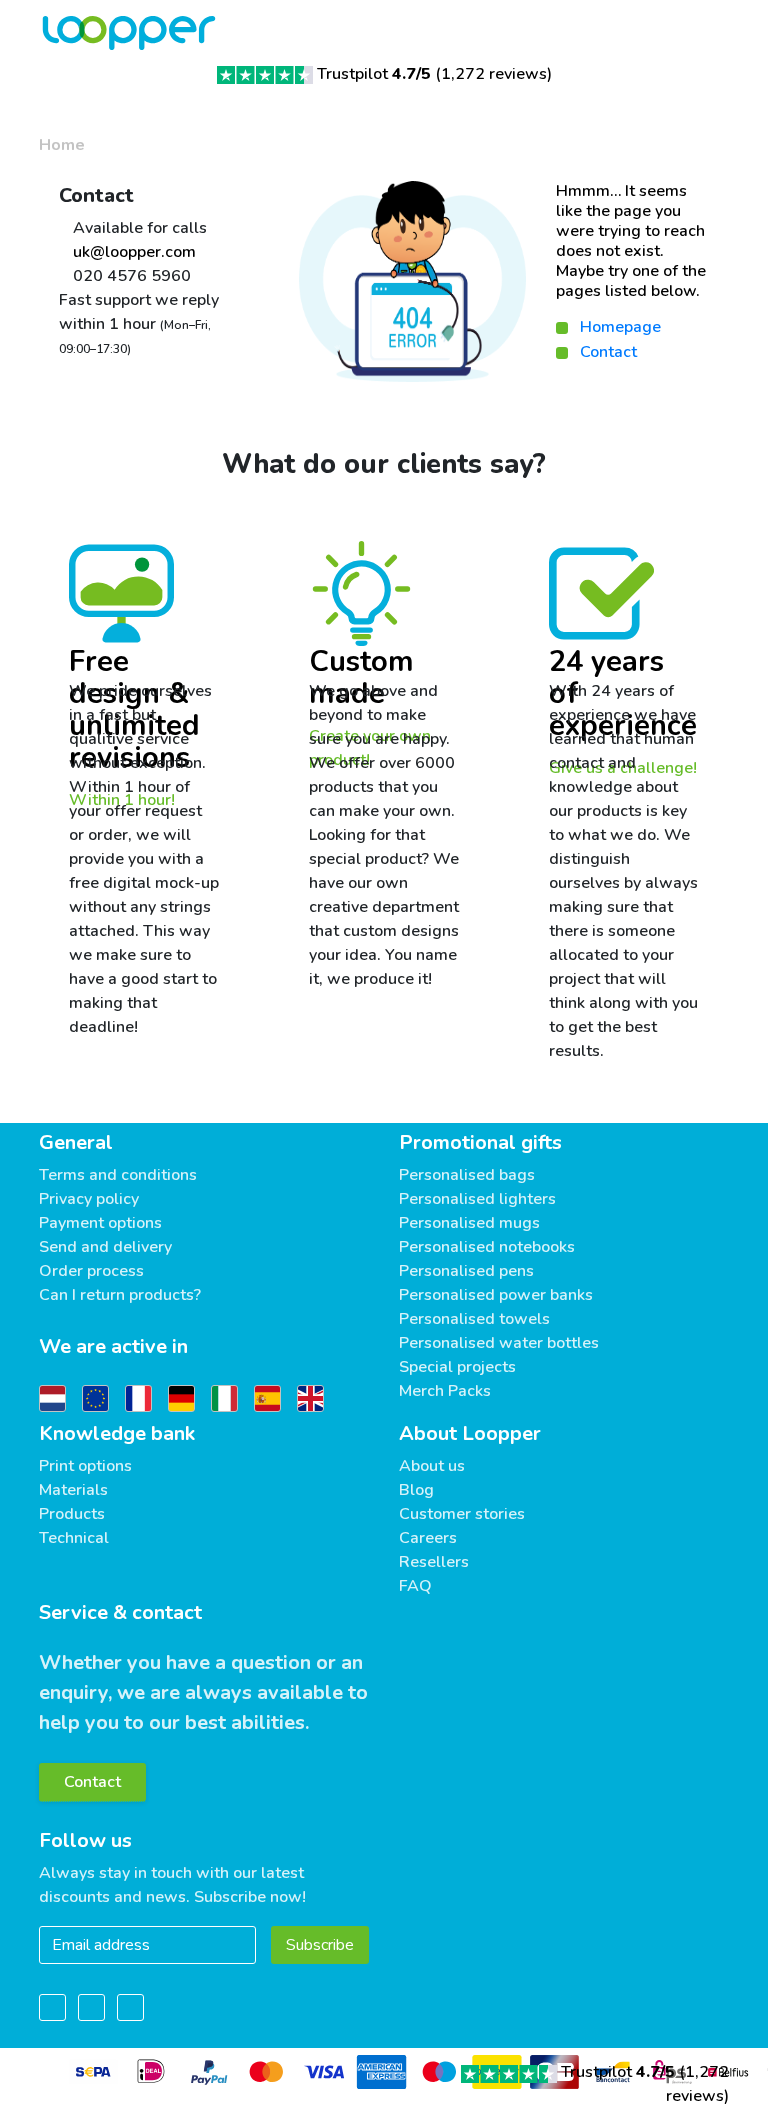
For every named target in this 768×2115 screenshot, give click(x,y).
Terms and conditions (118, 1175)
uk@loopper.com (132, 252)
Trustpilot (374, 74)
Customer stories (462, 1514)
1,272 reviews (494, 74)
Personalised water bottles (499, 1343)
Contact (608, 352)
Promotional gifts (480, 1142)
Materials (73, 1490)
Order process (91, 1271)
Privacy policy (89, 1199)
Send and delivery (105, 1247)
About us (432, 1466)
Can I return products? (120, 1295)
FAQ (415, 1586)
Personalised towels (474, 1319)
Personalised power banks (496, 1295)
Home (62, 145)
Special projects (457, 1367)
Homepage (620, 327)
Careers (428, 1538)
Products (72, 1514)
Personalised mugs (469, 1223)
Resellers (434, 1562)
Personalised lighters (477, 1199)
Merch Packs (445, 1391)
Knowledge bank (117, 1433)
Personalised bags (467, 1175)
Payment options (100, 1223)
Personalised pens (466, 1271)
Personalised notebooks (487, 1247)
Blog (416, 1490)
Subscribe (320, 1945)
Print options (85, 1466)
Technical (74, 1538)
